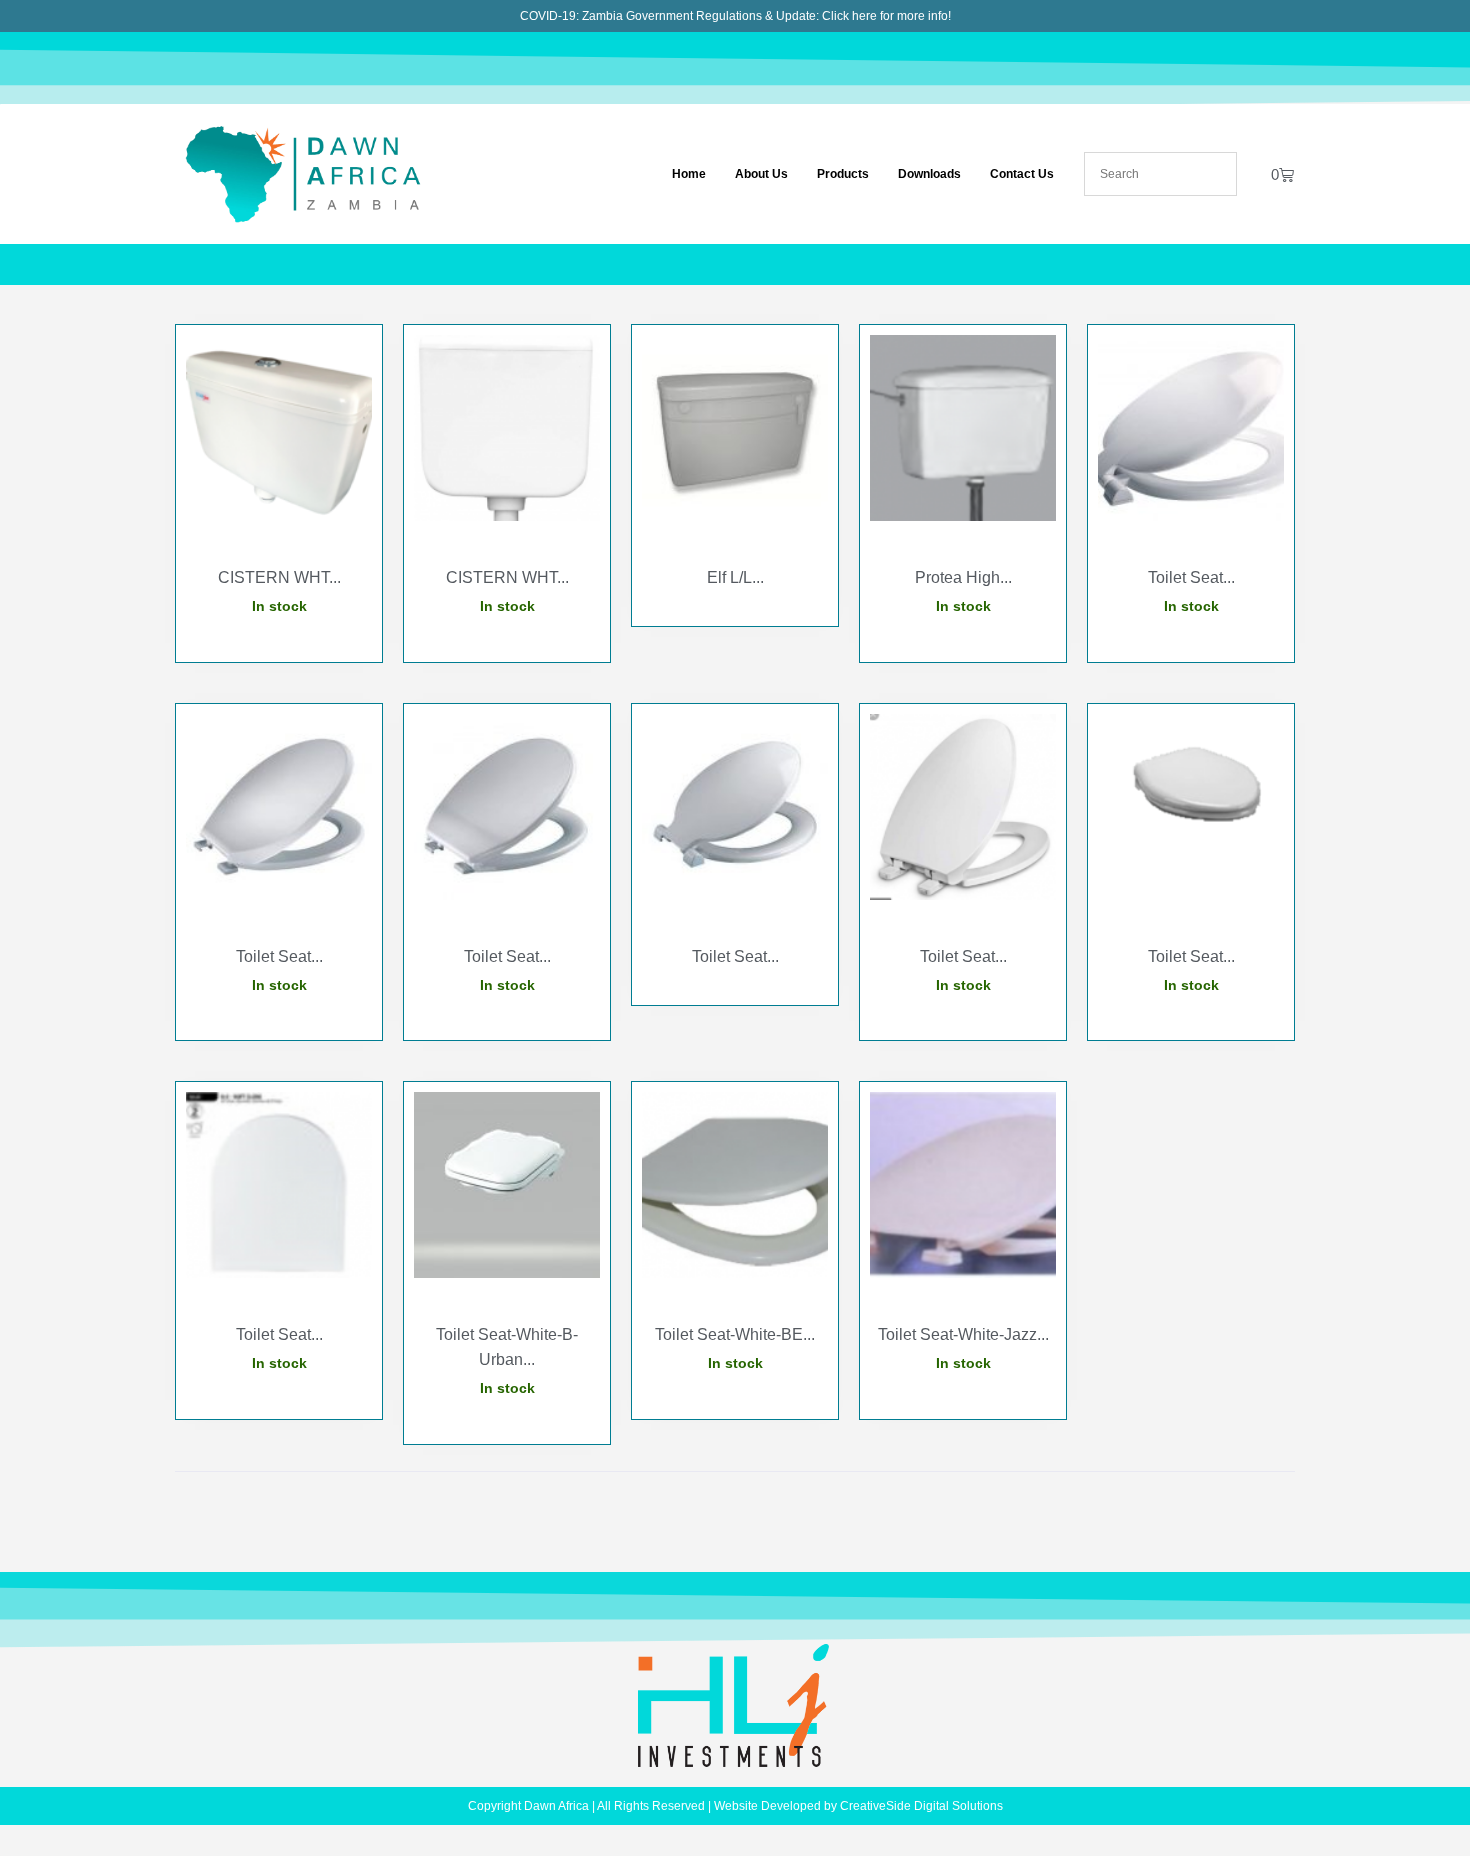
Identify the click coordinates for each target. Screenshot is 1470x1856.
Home (689, 174)
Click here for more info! (886, 16)
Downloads (929, 174)
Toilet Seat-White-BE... (735, 1334)
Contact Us (1022, 174)
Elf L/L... (735, 577)
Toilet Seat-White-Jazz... (963, 1334)
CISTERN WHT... (279, 577)
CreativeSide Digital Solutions (921, 1806)
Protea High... (963, 577)
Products (843, 174)
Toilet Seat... (1191, 577)
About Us (761, 174)
